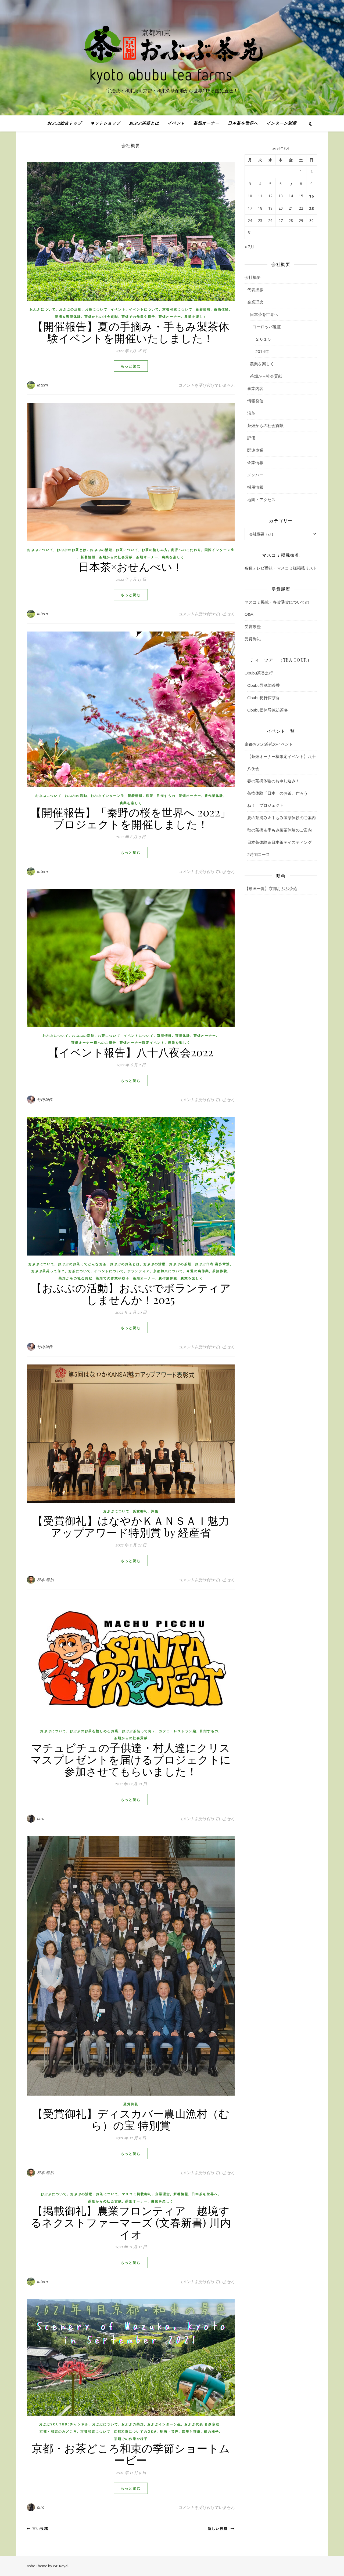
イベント (176, 123)
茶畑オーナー (206, 123)
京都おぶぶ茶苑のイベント (269, 744)
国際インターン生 (220, 550)
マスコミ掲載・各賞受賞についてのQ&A (277, 608)
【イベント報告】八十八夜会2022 (136, 1052)
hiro (41, 1818)
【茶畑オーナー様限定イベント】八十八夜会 (282, 762)
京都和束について (177, 309)
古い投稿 (40, 2528)
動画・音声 (169, 2431)
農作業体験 (214, 796)
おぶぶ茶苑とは (144, 123)
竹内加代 (45, 1099)
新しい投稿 (219, 2528)
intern (43, 385)
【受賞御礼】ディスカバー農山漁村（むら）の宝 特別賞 (131, 2119)
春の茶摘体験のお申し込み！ (273, 781)
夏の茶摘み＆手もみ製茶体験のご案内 (282, 818)
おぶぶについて (43, 309)
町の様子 (212, 2431)
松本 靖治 (46, 1580)
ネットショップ (105, 123)
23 (311, 208)
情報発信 (255, 401)
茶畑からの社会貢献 (101, 317)
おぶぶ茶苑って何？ (48, 1271)
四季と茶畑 (191, 2431)
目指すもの (166, 796)
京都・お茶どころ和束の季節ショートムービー (131, 2454)
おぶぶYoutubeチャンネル (64, 2424)
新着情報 (203, 309)
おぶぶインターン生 (107, 796)
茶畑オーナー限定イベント (142, 1043)
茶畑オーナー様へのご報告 (94, 1043)
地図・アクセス (261, 499)
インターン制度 (282, 123)
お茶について (96, 309)
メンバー (255, 475)
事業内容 (255, 388)
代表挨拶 (255, 290)
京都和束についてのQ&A (135, 2431)
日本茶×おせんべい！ (131, 566)
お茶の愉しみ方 (155, 550)
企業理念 (163, 2194)
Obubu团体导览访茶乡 (268, 710)
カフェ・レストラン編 (178, 1731)
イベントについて (144, 309)
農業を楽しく (196, 317)
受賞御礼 (140, 1511)
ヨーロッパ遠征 (267, 327)
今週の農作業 (198, 1271)
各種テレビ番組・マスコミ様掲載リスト (281, 568)
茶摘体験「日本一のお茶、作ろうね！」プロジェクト (277, 799)
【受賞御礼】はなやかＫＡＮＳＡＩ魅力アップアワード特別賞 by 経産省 (131, 1526)
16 (311, 196)
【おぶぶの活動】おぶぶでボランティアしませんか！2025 (131, 1294)
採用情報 (255, 487)
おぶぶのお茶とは (72, 550)
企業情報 (255, 462)
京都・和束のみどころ (58, 2431)
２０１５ (263, 339)
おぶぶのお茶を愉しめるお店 (94, 1731)
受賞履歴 (253, 626)
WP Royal (61, 2566)
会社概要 (253, 277)
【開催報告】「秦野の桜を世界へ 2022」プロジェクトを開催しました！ (131, 818)
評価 (155, 1511)
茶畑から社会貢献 (266, 376)
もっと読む (131, 366)
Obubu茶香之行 (259, 673)
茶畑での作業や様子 (138, 317)
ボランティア (139, 1271)
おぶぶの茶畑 (180, 1264)
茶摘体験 (221, 309)
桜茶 (150, 796)
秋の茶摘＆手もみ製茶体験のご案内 (279, 830)
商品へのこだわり (186, 550)
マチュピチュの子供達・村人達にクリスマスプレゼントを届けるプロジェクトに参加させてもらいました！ (131, 1759)
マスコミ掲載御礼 (137, 2194)
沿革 (251, 413)
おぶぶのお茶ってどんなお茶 (82, 1264)
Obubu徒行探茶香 (264, 698)
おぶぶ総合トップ (64, 123)
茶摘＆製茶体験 (68, 317)
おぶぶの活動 (70, 309)
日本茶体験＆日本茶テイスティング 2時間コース (282, 848)
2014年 (262, 351)
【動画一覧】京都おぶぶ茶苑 (271, 888)
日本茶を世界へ (243, 123)
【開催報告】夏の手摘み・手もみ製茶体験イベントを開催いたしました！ (131, 332)
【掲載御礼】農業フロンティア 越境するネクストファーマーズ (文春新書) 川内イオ (131, 2222)
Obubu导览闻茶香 (264, 685)
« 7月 (249, 246)
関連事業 (255, 450)
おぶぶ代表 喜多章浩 (212, 1264)
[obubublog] (172, 53)
